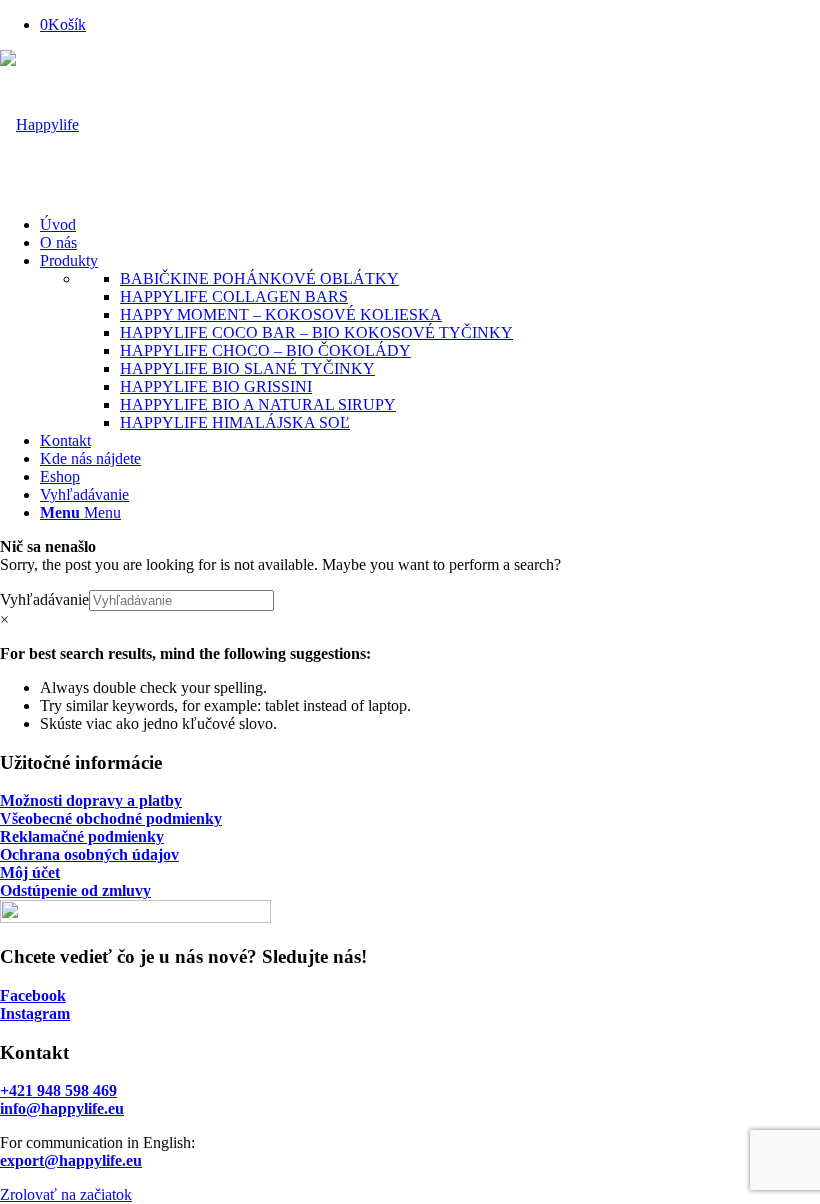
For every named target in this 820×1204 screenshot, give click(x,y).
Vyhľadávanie (44, 599)
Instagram (35, 1013)
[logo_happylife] (39, 124)
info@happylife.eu (62, 1108)
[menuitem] (430, 225)
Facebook (33, 995)
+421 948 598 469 (58, 1090)
